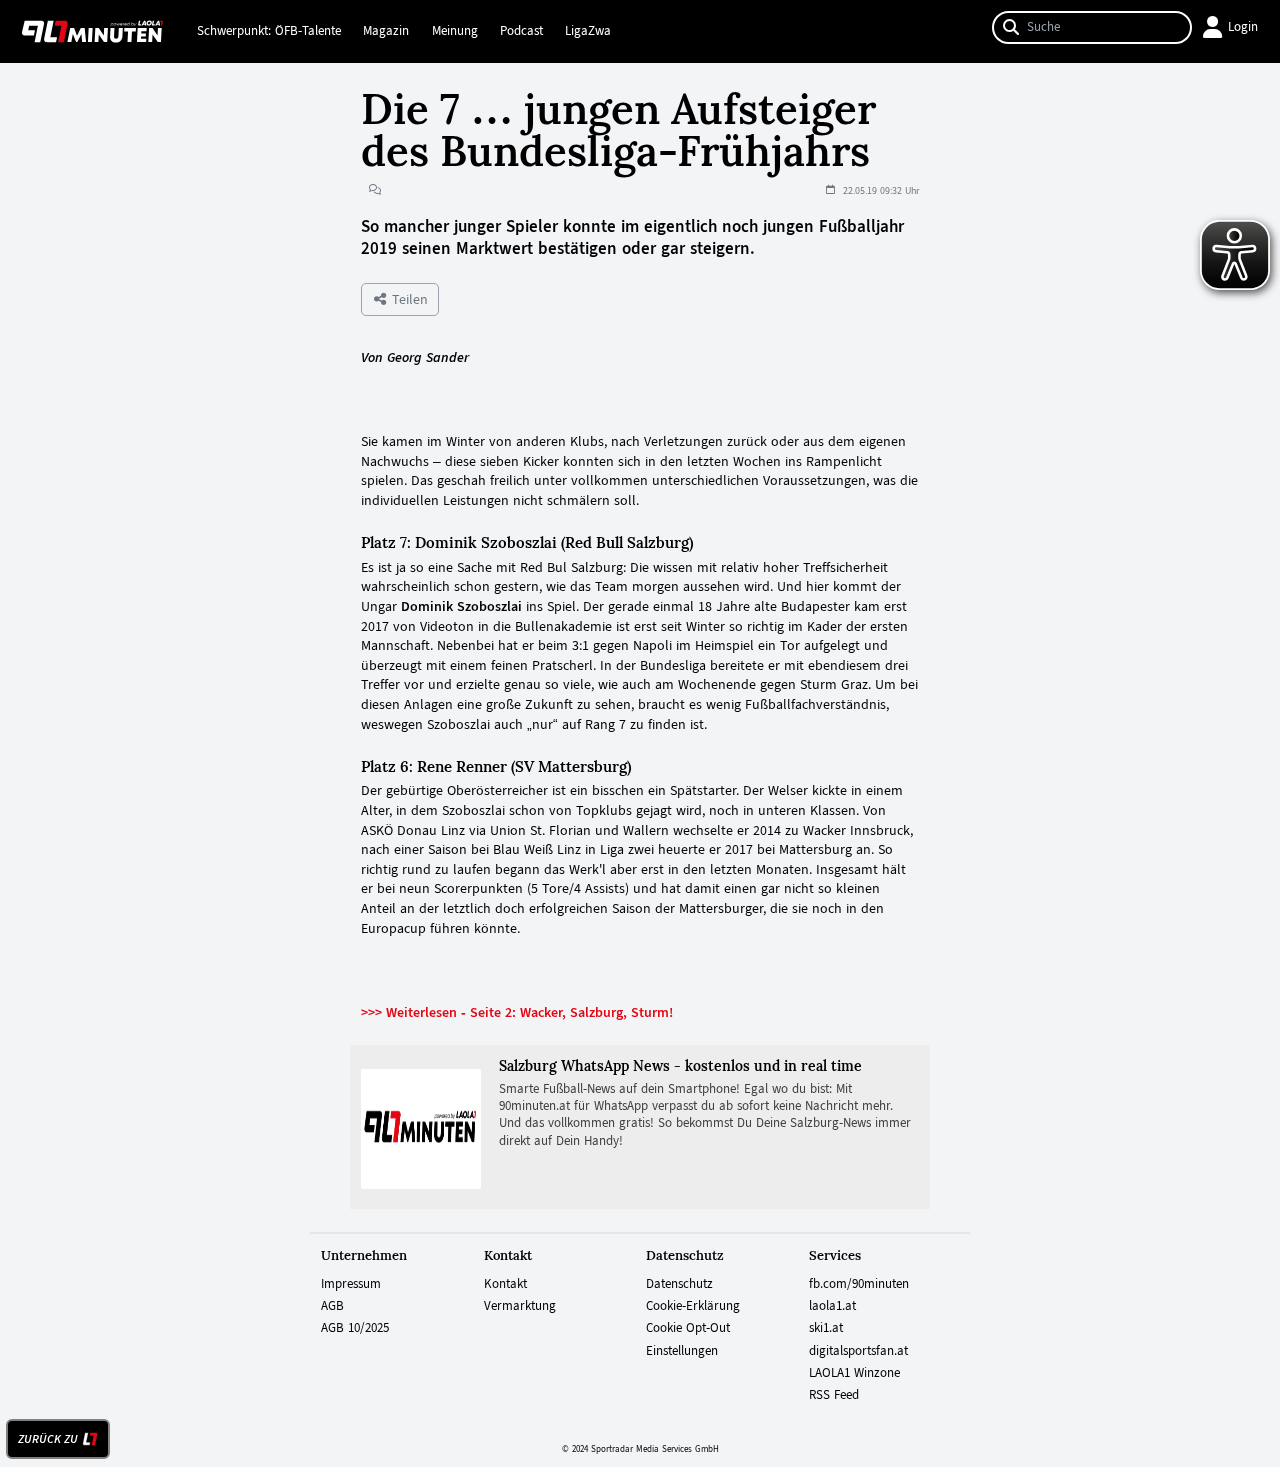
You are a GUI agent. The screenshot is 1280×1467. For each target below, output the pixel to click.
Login (1243, 27)
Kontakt (505, 1284)
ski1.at (826, 1328)
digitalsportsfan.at (858, 1351)
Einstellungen (682, 1351)
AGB (332, 1306)
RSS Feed (834, 1395)
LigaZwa (588, 31)
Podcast (521, 31)
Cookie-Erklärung (693, 1306)
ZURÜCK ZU (48, 1439)
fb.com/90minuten (859, 1284)
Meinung (455, 31)
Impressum (351, 1284)
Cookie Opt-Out (688, 1328)
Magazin (386, 31)
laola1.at (832, 1306)
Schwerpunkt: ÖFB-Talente (269, 31)
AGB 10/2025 (355, 1328)
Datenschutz (679, 1284)
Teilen (408, 299)
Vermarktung (520, 1306)
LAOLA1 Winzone (854, 1373)
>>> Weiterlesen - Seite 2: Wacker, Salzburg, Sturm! (517, 1012)
